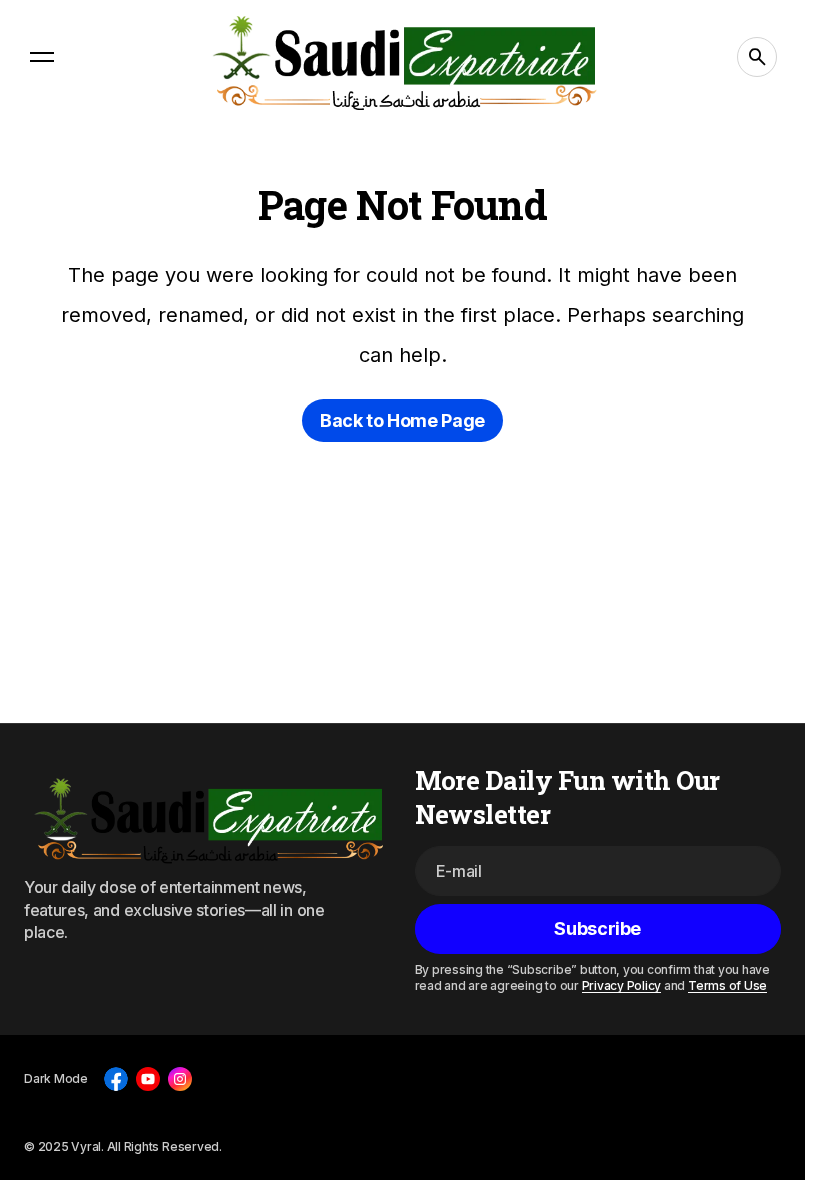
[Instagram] (180, 1079)
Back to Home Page (402, 420)
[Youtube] (148, 1079)
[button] (42, 57)
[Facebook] (116, 1079)
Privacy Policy (622, 985)
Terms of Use (727, 985)
